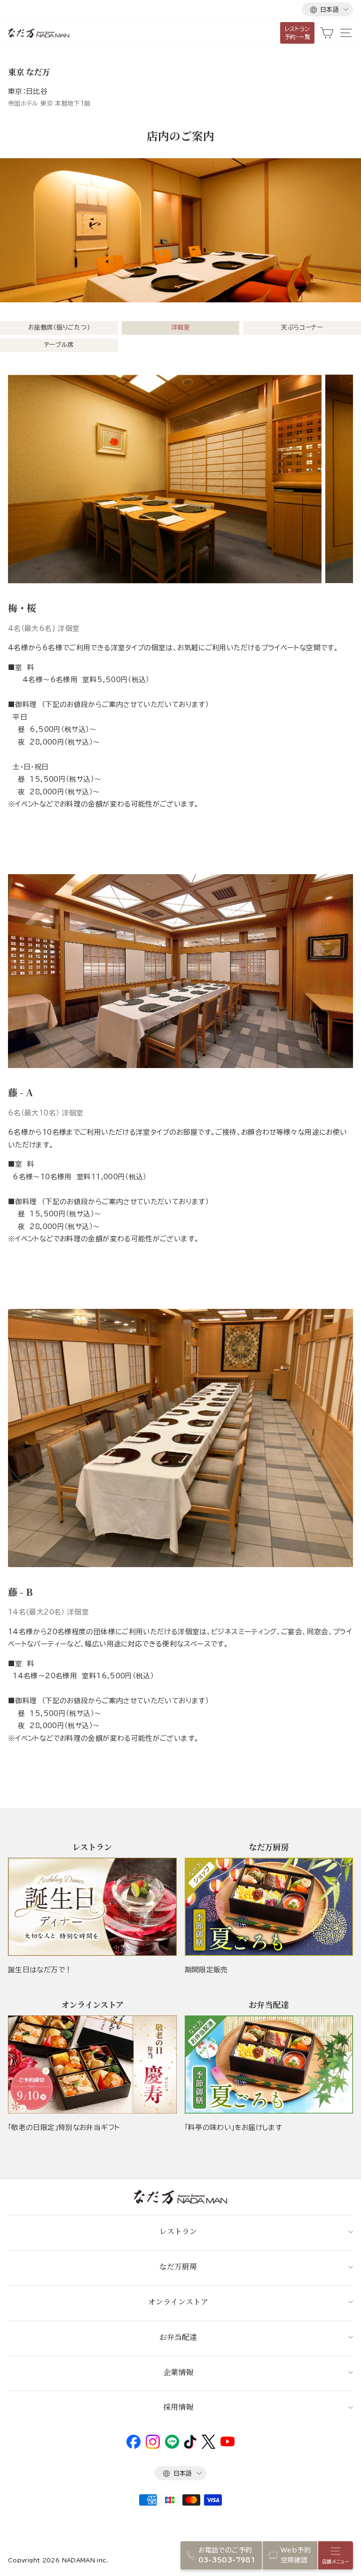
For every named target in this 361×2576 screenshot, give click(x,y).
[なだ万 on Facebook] (133, 2446)
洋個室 (180, 327)
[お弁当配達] (269, 2065)
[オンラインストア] (92, 2065)
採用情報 (178, 2407)
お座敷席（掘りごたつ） (59, 327)
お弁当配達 (178, 2337)
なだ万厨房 (178, 2266)
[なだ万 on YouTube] (228, 2444)
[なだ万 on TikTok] (190, 2446)
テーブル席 (59, 345)
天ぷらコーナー (302, 327)
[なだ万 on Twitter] (208, 2446)
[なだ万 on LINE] (172, 2446)
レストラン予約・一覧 (298, 33)
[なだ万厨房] (269, 1907)
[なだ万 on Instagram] (153, 2446)
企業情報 (178, 2372)
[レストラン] (92, 1907)
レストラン (178, 2231)
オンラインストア (178, 2302)
